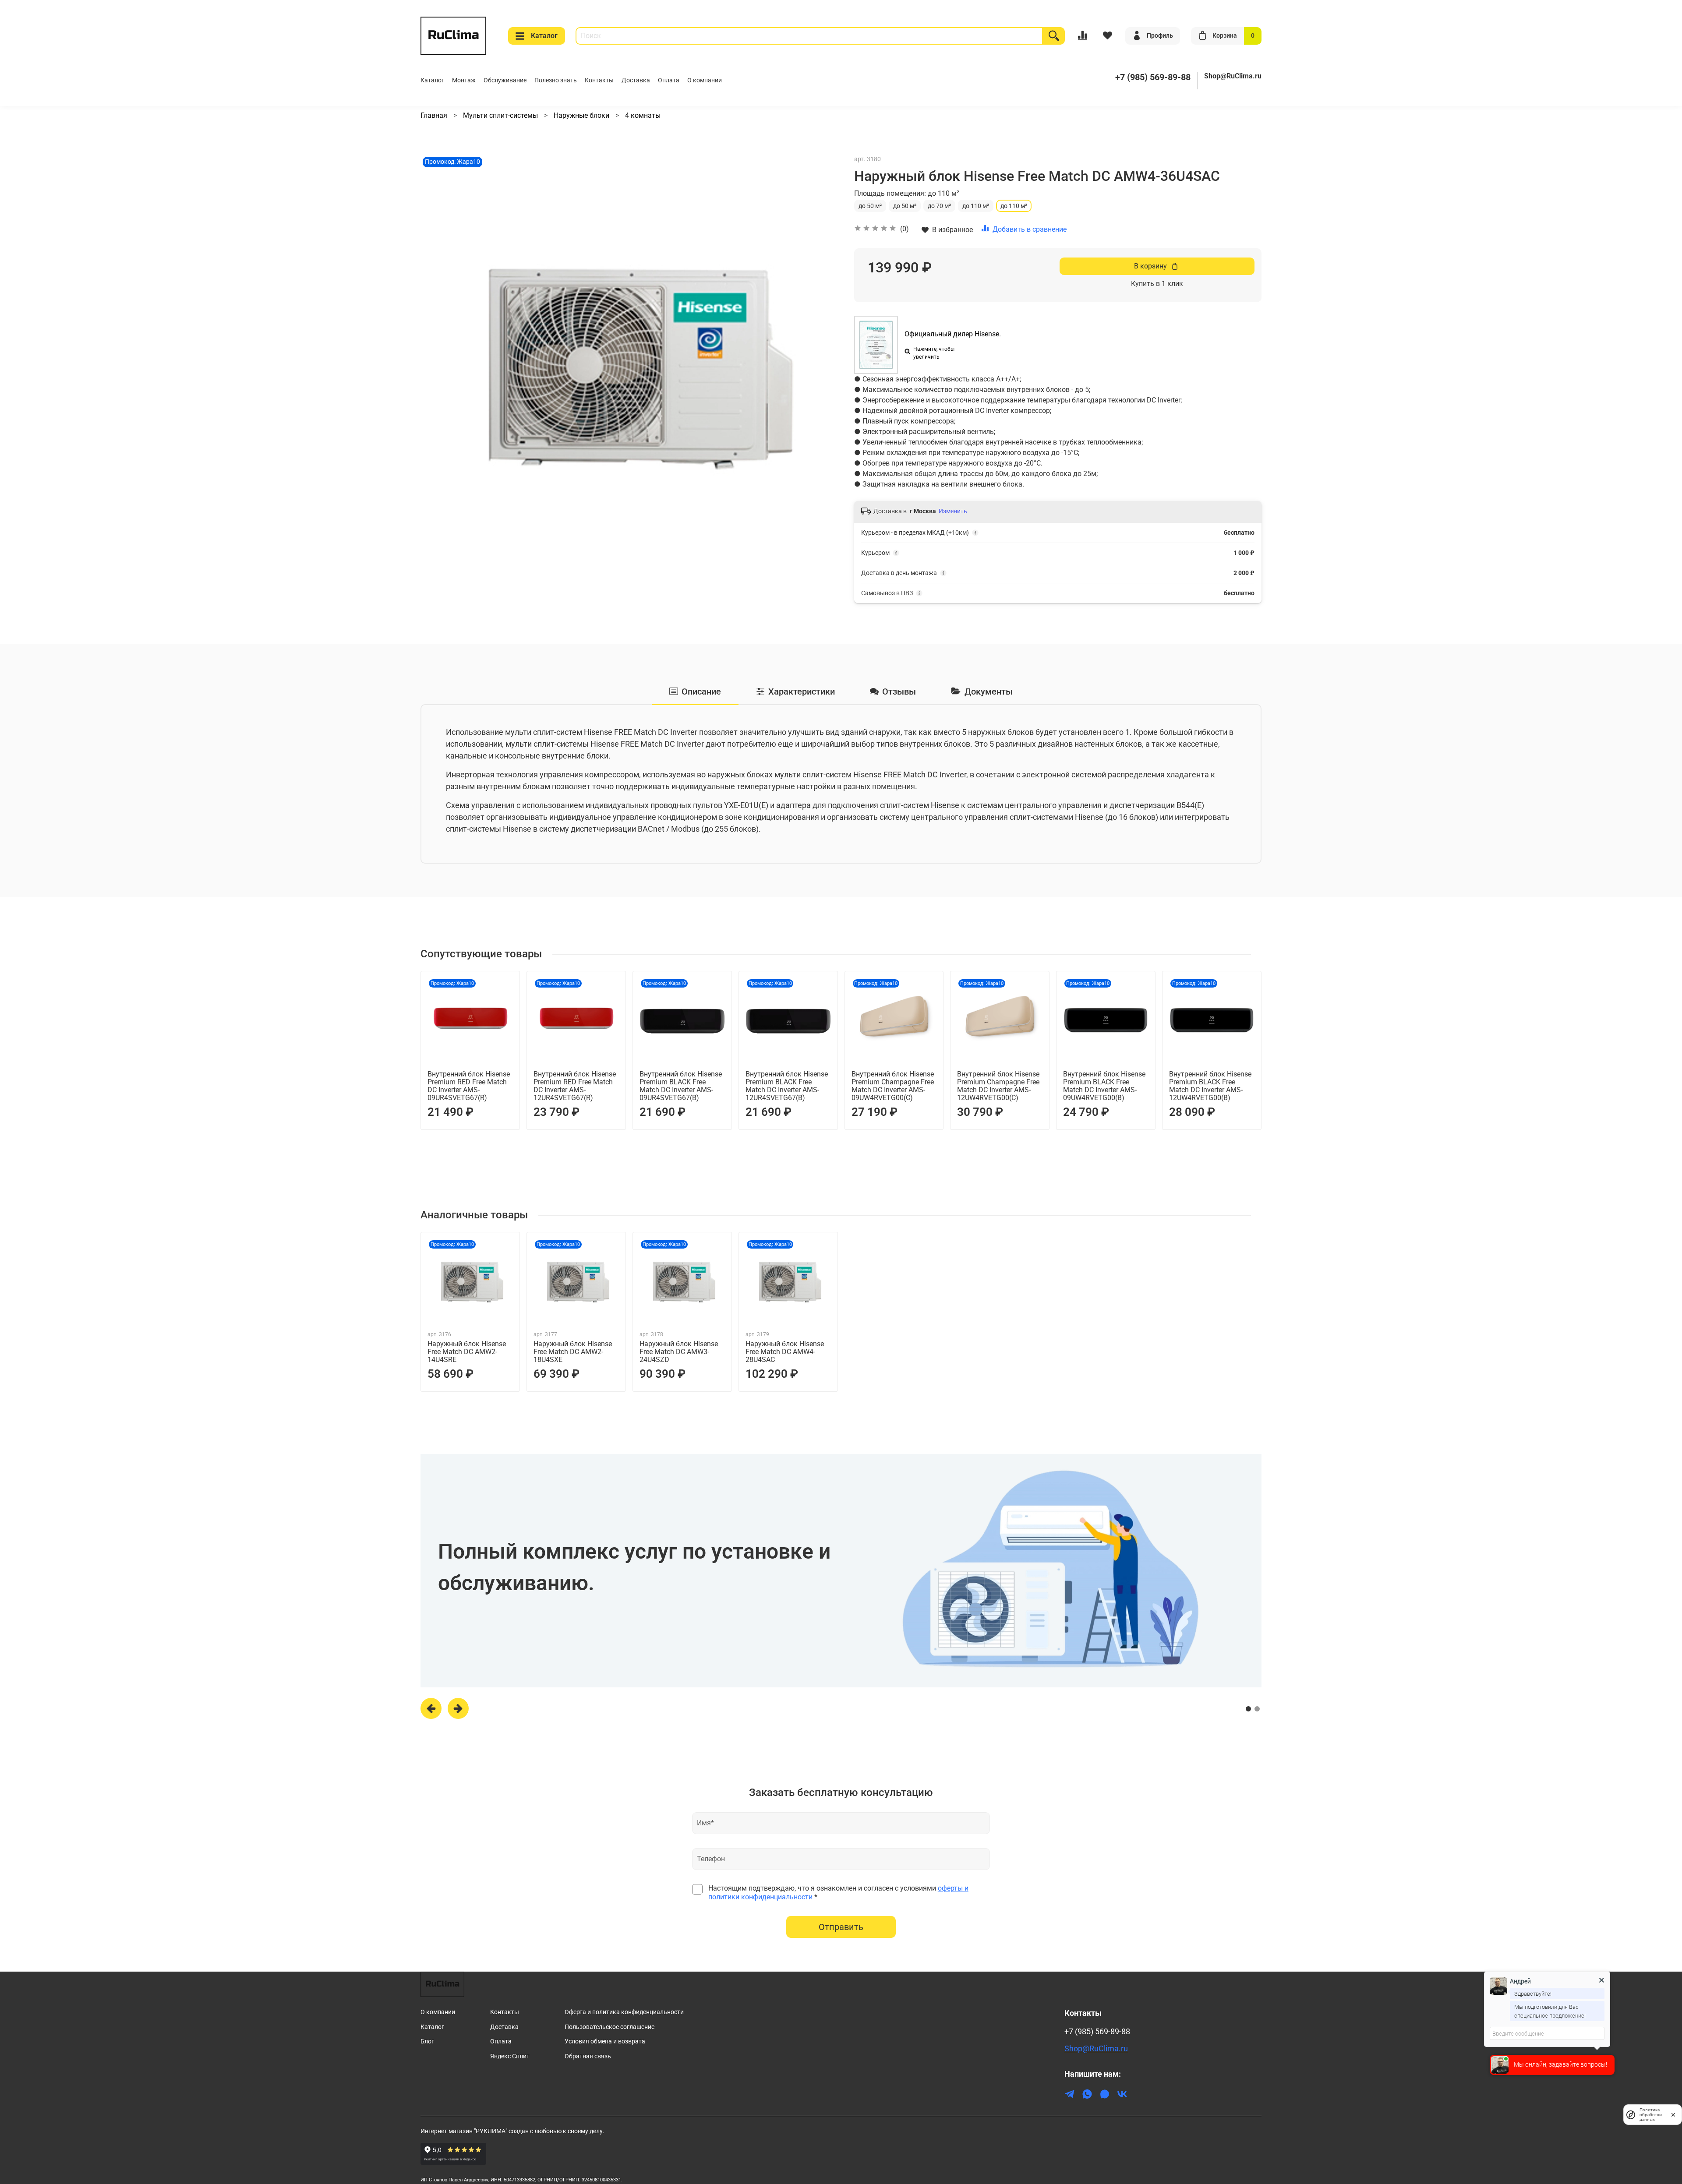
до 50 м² (870, 206)
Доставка (636, 80)
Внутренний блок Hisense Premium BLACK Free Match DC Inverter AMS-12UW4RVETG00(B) (1210, 1086)
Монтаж (464, 80)
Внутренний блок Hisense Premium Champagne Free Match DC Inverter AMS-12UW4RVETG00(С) (998, 1086)
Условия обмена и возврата (605, 2041)
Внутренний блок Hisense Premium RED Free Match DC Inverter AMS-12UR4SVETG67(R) (575, 1086)
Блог (427, 2041)
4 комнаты (643, 115)
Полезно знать (556, 80)
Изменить (953, 511)
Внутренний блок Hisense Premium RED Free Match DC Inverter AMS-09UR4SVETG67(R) (469, 1086)
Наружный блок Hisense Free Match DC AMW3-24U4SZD (679, 1352)
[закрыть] (1673, 2114)
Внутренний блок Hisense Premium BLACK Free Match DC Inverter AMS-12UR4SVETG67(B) (787, 1086)
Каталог (544, 36)
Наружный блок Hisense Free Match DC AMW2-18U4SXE (573, 1352)
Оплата (669, 80)
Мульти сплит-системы (501, 115)
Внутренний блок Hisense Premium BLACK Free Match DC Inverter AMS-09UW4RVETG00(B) (1104, 1086)
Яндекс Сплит (510, 2056)
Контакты (599, 80)
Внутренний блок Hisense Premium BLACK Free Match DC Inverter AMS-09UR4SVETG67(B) (681, 1086)
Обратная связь (588, 2056)
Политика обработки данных (1651, 2115)
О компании (705, 80)
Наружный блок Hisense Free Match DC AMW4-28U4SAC (785, 1352)
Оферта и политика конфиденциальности (624, 2012)
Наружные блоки (582, 115)
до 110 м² (976, 206)
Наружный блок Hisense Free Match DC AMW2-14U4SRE (467, 1352)
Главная (434, 115)
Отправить (841, 1927)
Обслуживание (505, 80)
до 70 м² (939, 206)
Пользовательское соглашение (610, 2027)
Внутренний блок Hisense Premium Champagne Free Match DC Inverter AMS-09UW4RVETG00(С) (893, 1086)
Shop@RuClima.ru (1233, 76)
